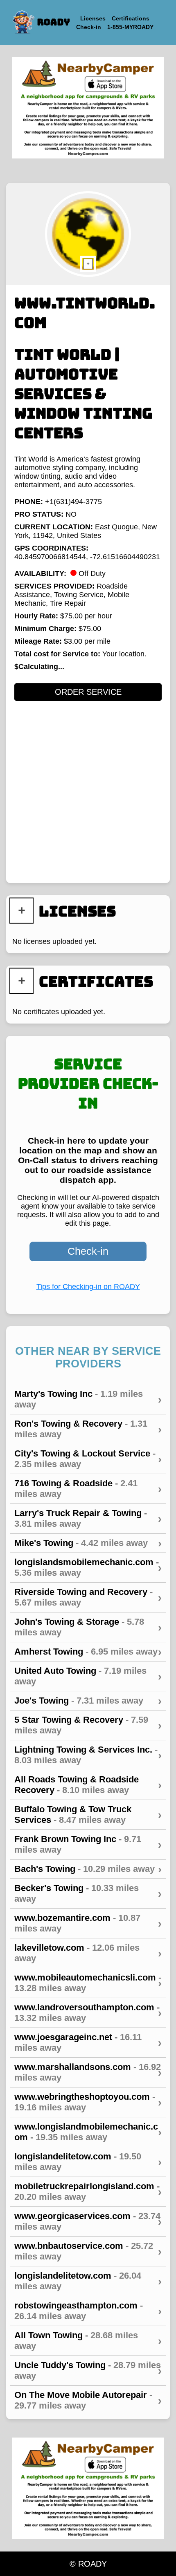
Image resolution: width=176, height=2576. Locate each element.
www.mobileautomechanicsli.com (88, 1983)
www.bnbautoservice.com (88, 2251)
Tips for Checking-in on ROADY (88, 1287)
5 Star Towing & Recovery (88, 1725)
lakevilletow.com (88, 1953)
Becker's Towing (88, 1893)
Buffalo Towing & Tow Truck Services (88, 1814)
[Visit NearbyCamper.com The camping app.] (88, 108)
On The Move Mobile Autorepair (88, 2400)
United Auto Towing (88, 1676)
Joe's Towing (88, 1701)
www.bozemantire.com (88, 1923)
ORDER (88, 692)
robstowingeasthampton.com (88, 2311)
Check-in (88, 1251)
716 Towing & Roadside (88, 1489)
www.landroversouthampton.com (88, 2013)
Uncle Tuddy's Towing (88, 2370)
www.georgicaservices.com (88, 2221)
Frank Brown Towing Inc (88, 1844)
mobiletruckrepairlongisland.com (88, 2191)
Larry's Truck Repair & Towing (88, 1518)
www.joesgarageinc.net (88, 2042)
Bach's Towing (88, 1869)
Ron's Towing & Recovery (88, 1429)
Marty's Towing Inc (88, 1399)
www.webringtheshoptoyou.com (88, 2102)
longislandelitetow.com (88, 2162)
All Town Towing (88, 2341)
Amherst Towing (88, 1652)
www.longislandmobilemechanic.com (88, 2132)
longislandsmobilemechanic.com (88, 1567)
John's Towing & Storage (88, 1627)
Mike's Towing (88, 1543)
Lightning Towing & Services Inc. (88, 1755)
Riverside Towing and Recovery (88, 1597)
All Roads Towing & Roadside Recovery (88, 1785)
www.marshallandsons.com (88, 2072)
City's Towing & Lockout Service (88, 1459)
